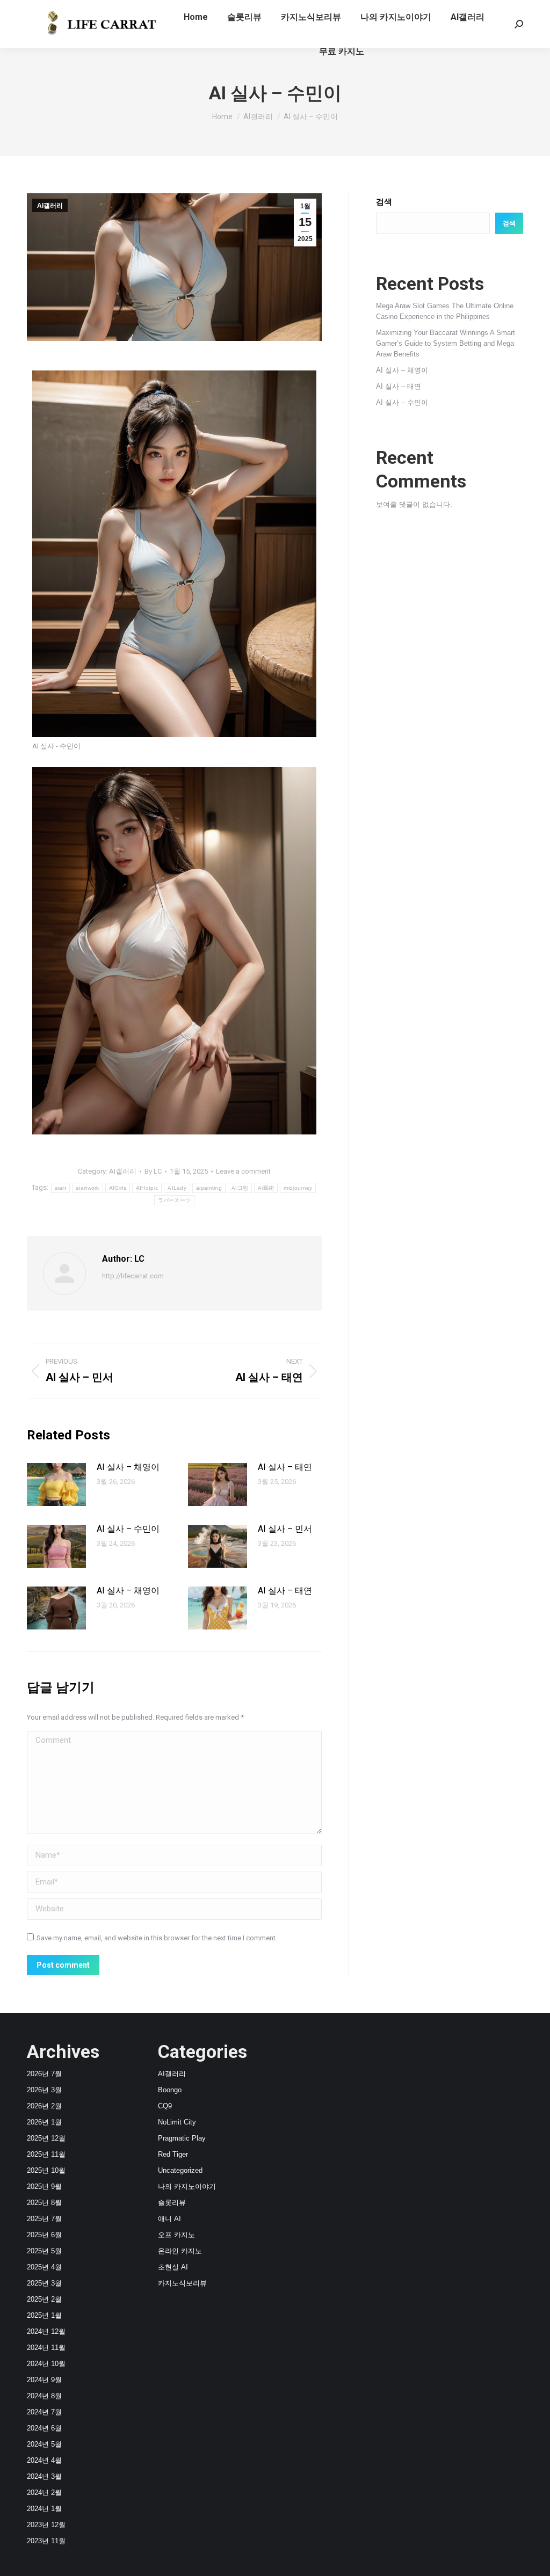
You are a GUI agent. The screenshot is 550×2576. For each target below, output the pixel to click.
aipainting (209, 1188)
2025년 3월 (44, 2283)
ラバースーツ (175, 1200)
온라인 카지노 (180, 2251)
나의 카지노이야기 (187, 2186)
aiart (61, 1188)
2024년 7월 (44, 2412)
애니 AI (169, 2219)
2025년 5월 (44, 2251)
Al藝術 (266, 1188)
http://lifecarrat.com (133, 1276)
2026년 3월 (44, 2090)
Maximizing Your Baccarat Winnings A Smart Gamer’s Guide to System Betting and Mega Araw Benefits (446, 343)
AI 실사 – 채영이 (128, 1467)
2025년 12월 (46, 2138)
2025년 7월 (44, 2219)
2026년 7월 (44, 2074)
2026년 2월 (44, 2106)
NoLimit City (177, 2122)
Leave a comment (243, 1171)
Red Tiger (173, 2154)
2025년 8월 (44, 2203)
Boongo (170, 2090)
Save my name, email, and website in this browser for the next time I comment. (157, 1938)
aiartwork (88, 1188)
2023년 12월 (46, 2525)
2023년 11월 (46, 2541)
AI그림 (240, 1188)
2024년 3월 (44, 2476)
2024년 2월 (44, 2493)
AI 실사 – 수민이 (128, 1529)
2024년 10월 (46, 2364)
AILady (177, 1188)
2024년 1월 (44, 2509)
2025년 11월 (46, 2154)
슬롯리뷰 (172, 2203)
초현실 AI (173, 2267)
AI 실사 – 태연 (285, 1467)
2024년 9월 (44, 2380)
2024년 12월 (46, 2331)
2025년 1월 (44, 2315)
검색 (384, 202)
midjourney (298, 1188)
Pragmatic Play (182, 2138)
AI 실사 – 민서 (285, 1529)
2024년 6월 (44, 2428)
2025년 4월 (44, 2267)
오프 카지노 (176, 2235)
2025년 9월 (44, 2186)
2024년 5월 (44, 2444)
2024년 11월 (46, 2348)
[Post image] (56, 1485)
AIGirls (118, 1188)
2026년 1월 (44, 2122)
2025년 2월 (44, 2299)
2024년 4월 (44, 2460)
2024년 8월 (44, 2396)
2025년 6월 (44, 2235)
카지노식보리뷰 (182, 2283)
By (153, 1171)
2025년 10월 (46, 2170)
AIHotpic (147, 1188)
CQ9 (165, 2106)
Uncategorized (180, 2170)
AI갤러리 (50, 206)
